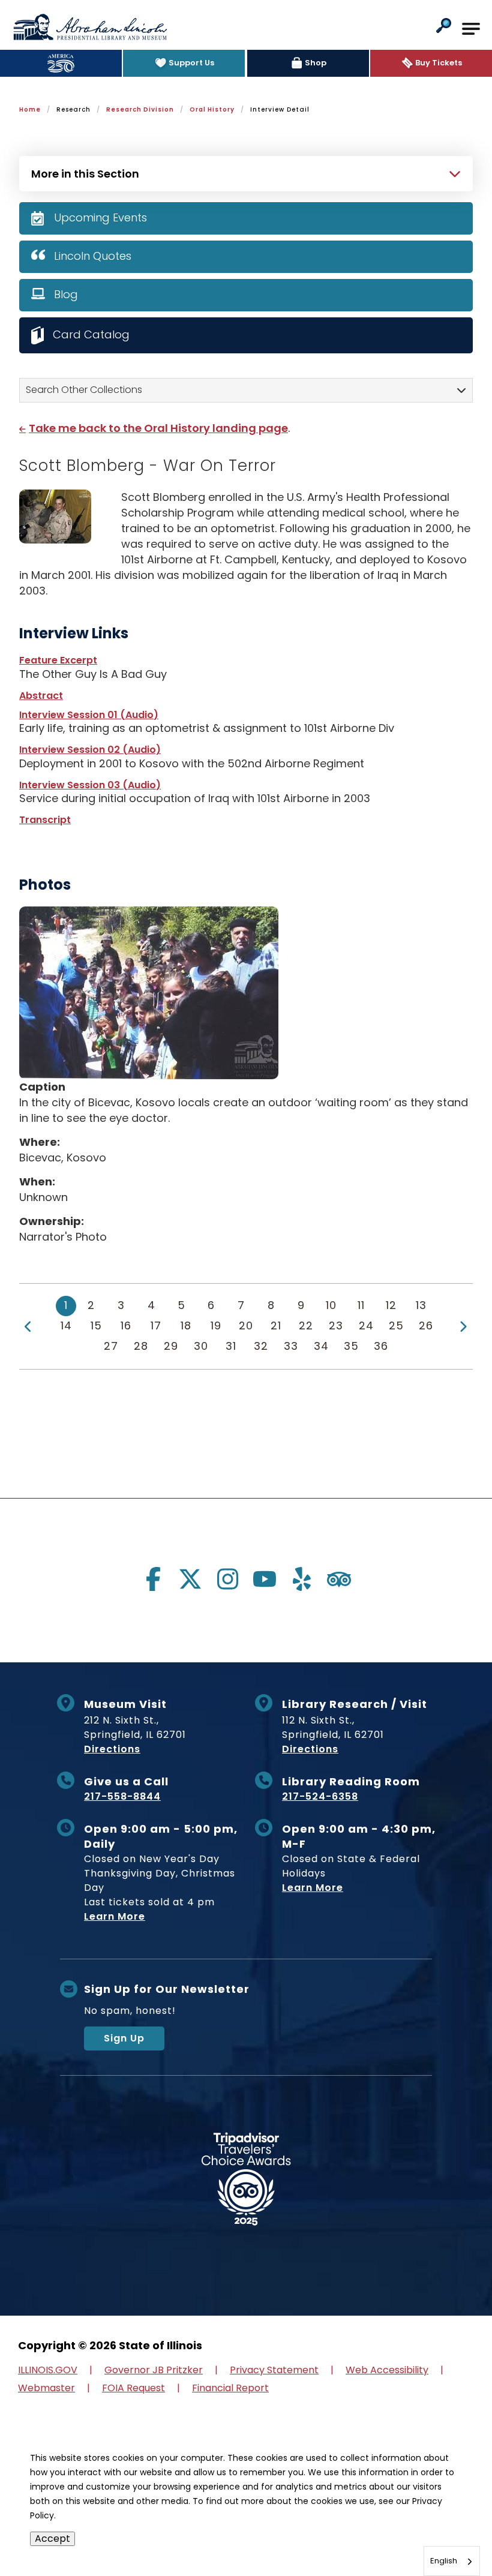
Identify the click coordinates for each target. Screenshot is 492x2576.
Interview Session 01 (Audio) (89, 715)
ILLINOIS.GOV (48, 2370)
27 (111, 1346)
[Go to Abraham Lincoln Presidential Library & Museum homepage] (90, 27)
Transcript (45, 820)
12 (391, 1305)
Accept (52, 2539)
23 (336, 1325)
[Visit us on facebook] (153, 1579)
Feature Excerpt (58, 660)
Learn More (115, 1916)
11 (361, 1305)
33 (291, 1346)
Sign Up (124, 2038)
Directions (112, 1749)
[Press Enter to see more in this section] (246, 172)
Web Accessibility (387, 2370)
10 (331, 1305)
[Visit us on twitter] (190, 1579)
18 (186, 1325)
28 (141, 1346)
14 (66, 1325)
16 (126, 1325)
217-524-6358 (320, 1796)
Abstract (41, 696)
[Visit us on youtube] (265, 1579)
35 (351, 1346)
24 (366, 1325)
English (444, 2561)
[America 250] (61, 63)
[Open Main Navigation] (471, 29)
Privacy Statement (274, 2370)
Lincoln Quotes (93, 256)
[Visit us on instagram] (227, 1579)
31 (231, 1346)
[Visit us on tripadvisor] (339, 1579)
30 (201, 1346)
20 (246, 1325)
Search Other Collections (84, 390)
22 (306, 1325)
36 (381, 1346)
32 (261, 1346)
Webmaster (46, 2388)
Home (30, 109)
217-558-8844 (122, 1796)
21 (276, 1325)
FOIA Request (133, 2388)
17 (156, 1325)
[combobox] (452, 2561)
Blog (66, 294)
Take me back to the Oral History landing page (158, 428)
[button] (444, 27)
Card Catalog (91, 334)
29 (171, 1346)
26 (426, 1325)
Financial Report (230, 2388)
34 (321, 1346)
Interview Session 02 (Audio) (90, 750)
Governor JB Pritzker (154, 2370)
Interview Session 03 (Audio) (90, 785)
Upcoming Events (100, 217)
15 (96, 1325)
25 (396, 1325)
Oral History (212, 109)
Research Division (140, 109)
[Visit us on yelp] (302, 1579)
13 (421, 1305)
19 (216, 1325)
